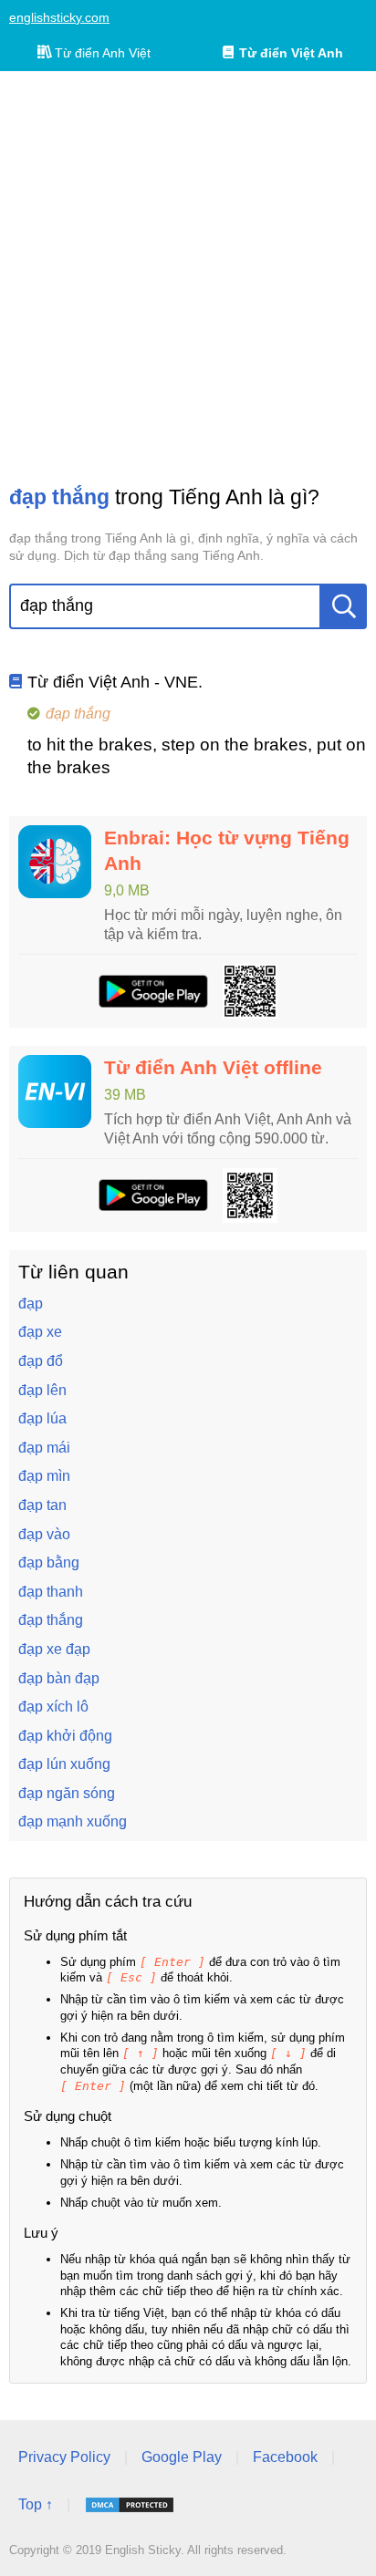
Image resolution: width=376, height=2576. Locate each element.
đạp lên (42, 1390)
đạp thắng (51, 1620)
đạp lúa (42, 1418)
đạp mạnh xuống (73, 1821)
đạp (31, 1304)
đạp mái (44, 1448)
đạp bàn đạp (59, 1678)
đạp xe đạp (54, 1649)
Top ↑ (36, 2504)
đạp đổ (41, 1361)
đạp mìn (44, 1476)
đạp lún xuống (64, 1764)
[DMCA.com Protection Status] (130, 2505)
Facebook (285, 2457)
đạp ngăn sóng (67, 1793)
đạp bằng (49, 1562)
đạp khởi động (65, 1736)
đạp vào (44, 1534)
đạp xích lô (53, 1707)
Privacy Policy (64, 2457)
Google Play (182, 2457)
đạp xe (40, 1332)
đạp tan (42, 1505)
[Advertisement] (188, 277)
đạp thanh (51, 1592)
